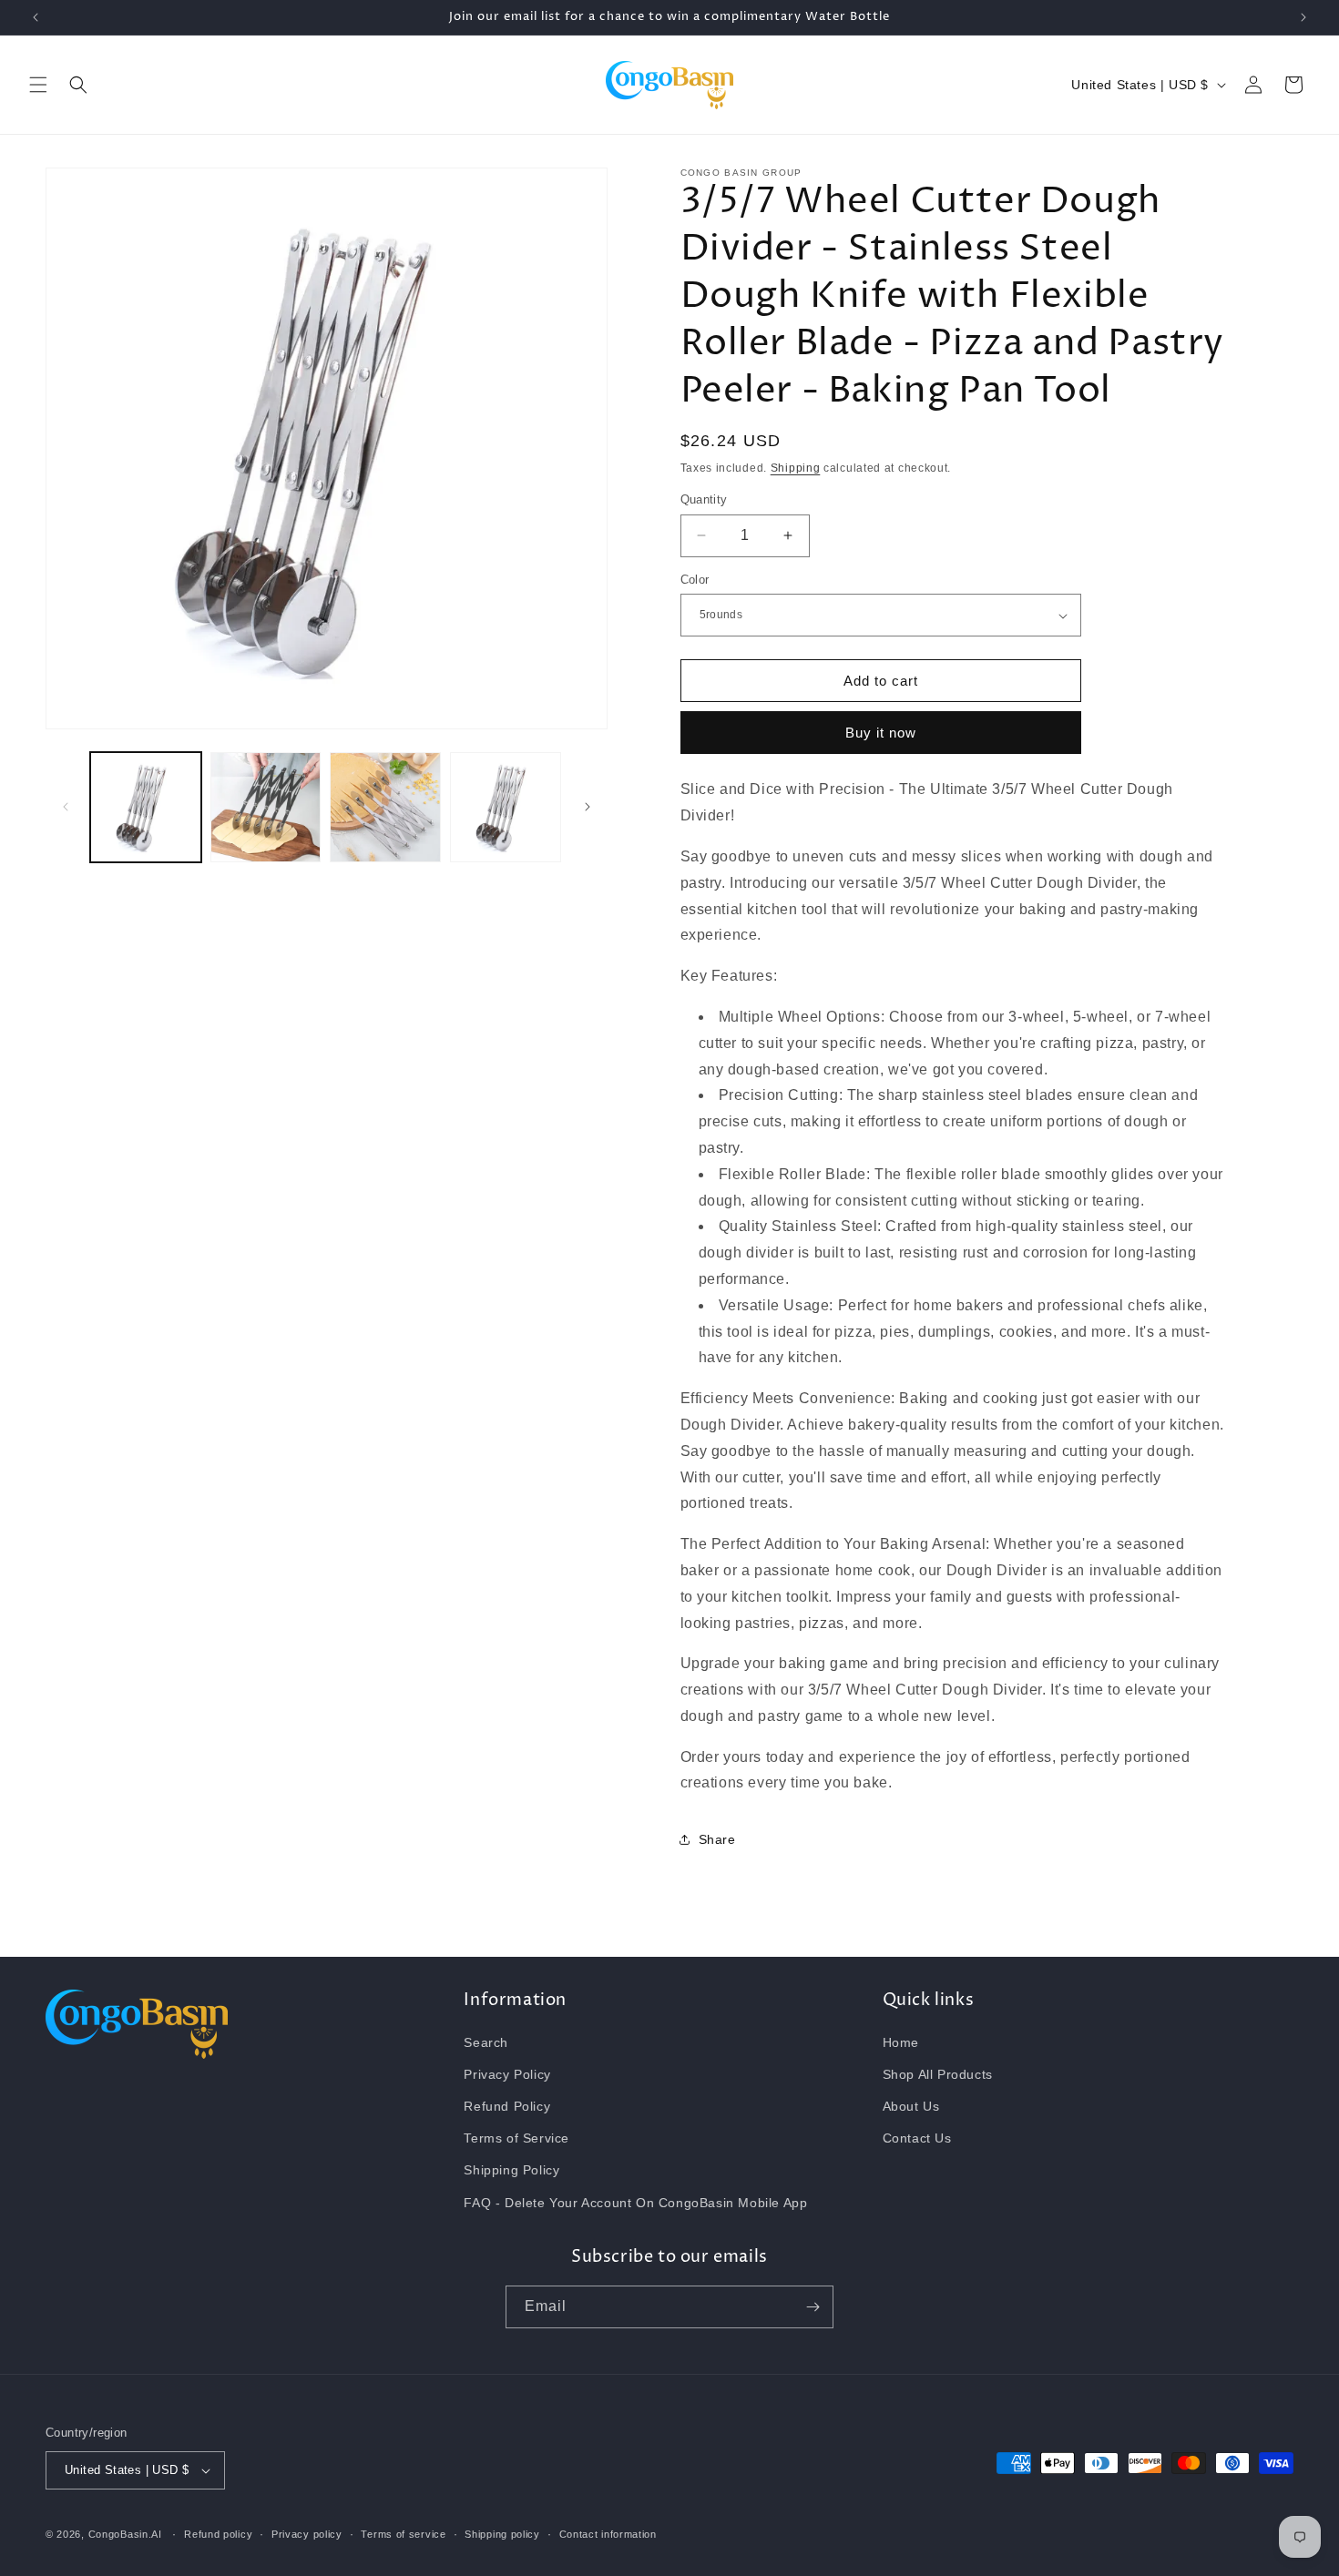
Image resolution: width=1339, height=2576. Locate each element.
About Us (911, 2106)
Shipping (796, 468)
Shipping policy (502, 2534)
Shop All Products (938, 2074)
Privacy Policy (507, 2074)
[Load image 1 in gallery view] (146, 808)
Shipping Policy (511, 2170)
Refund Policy (507, 2106)
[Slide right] (588, 807)
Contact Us (917, 2138)
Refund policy (218, 2534)
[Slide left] (66, 807)
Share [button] (717, 1839)
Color (695, 580)
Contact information (608, 2534)
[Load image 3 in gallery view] (385, 808)
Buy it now (881, 733)
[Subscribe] (813, 2307)
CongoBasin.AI (125, 2534)
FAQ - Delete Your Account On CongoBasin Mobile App (635, 2203)
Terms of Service (516, 2138)
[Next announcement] (1303, 17)
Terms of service (403, 2534)
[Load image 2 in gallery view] (266, 808)
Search (486, 2042)
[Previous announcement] (36, 17)
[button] (38, 85)
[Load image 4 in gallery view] (506, 808)
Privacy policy (307, 2534)
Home (901, 2042)
